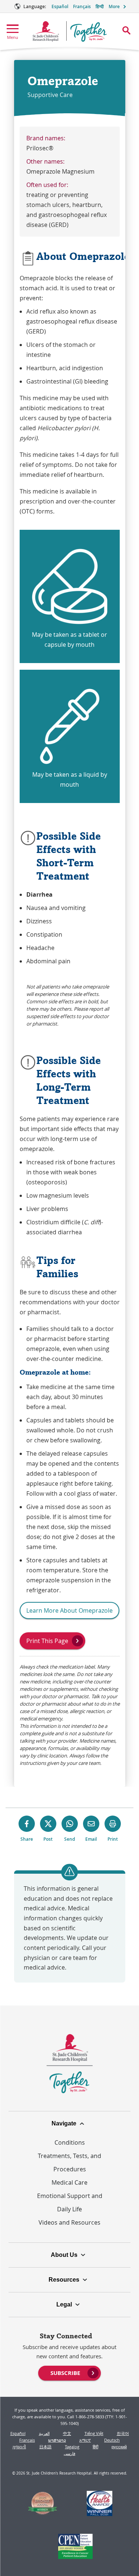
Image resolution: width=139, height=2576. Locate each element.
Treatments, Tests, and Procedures (69, 2162)
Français (82, 6)
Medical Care (69, 2182)
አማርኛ (85, 2440)
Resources (64, 2280)
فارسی (69, 2453)
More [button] (114, 6)
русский (119, 2447)
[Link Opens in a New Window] (42, 2505)
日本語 (45, 2447)
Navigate (64, 2123)
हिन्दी (100, 6)
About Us (64, 2255)
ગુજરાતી (19, 2447)
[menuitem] (69, 2372)
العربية (44, 2433)
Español (60, 6)
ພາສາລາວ (57, 2440)
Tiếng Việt (94, 2433)
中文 (67, 2433)
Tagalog (72, 2447)
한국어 (123, 2433)
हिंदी (95, 2447)
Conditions (70, 2142)
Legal (64, 2304)
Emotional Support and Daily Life (70, 2202)
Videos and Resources (69, 2222)
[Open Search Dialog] (126, 30)
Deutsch (112, 2440)
